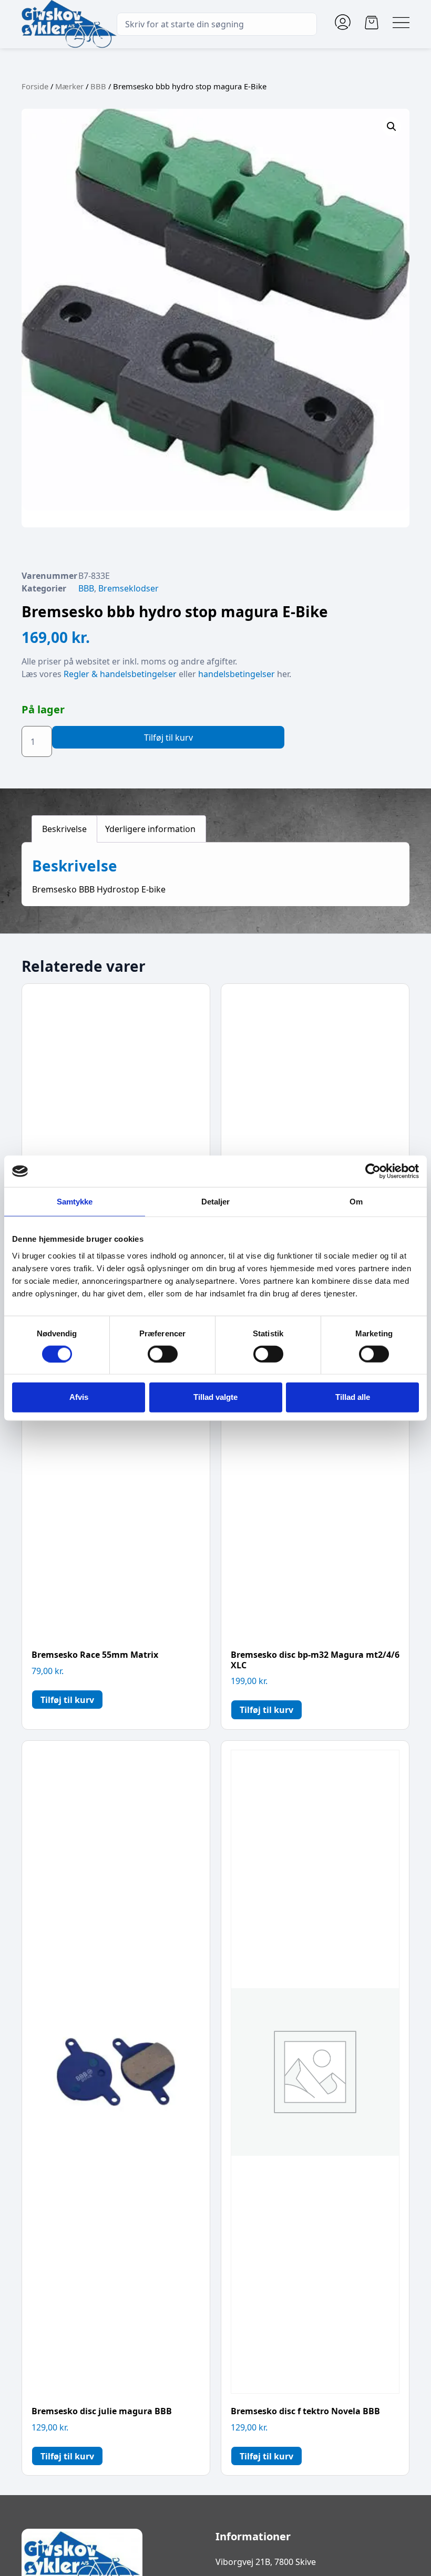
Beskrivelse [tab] (64, 829)
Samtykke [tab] (75, 1202)
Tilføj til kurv (168, 738)
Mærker (69, 86)
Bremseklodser (129, 588)
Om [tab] (356, 1202)
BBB (98, 86)
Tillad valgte (215, 1397)
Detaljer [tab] (216, 1202)
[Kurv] (372, 23)
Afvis (79, 1397)
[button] (392, 127)
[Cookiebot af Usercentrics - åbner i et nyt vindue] (373, 1171)
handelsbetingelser (237, 674)
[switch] (163, 1354)
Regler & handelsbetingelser (120, 674)
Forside (35, 86)
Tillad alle (353, 1397)
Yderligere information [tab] (150, 829)
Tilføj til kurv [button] (67, 1700)
